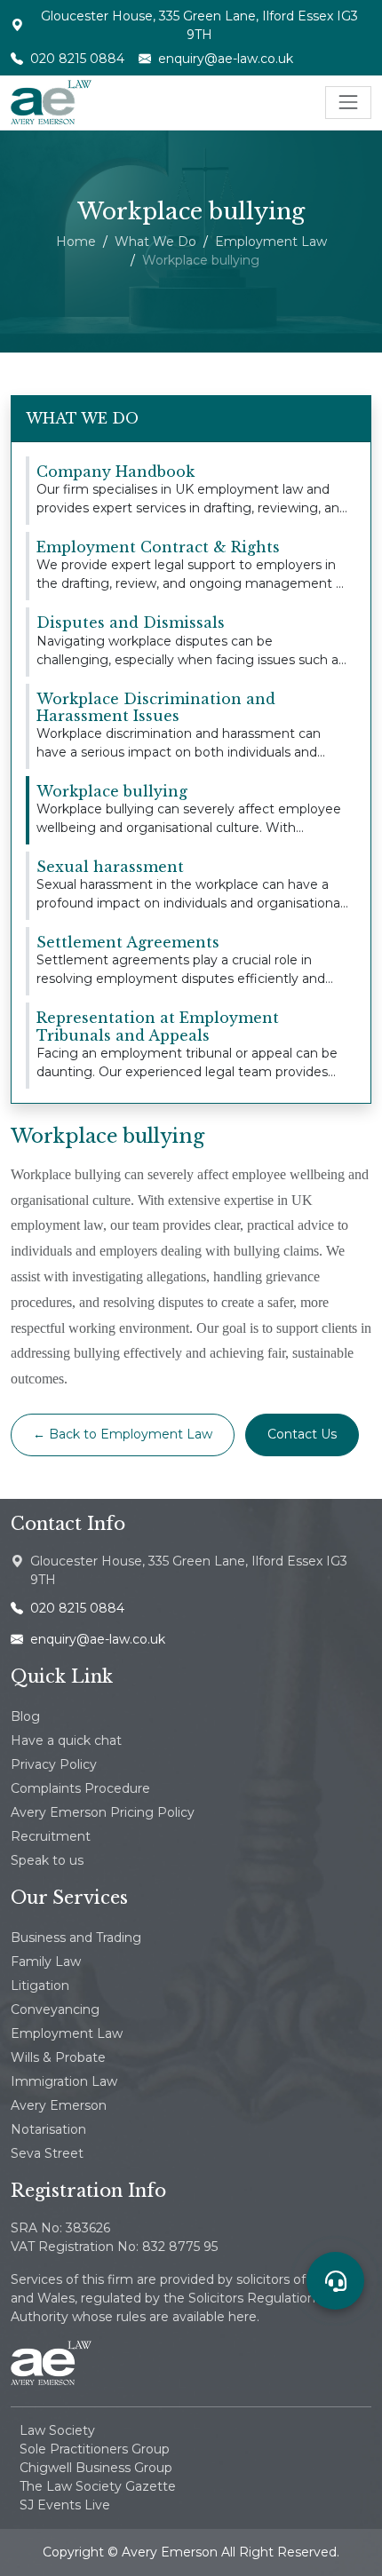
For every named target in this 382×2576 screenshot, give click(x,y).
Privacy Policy (54, 1764)
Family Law (46, 1962)
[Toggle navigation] (348, 102)
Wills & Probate (58, 2057)
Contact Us (302, 1434)
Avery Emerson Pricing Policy (103, 1812)
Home (76, 242)
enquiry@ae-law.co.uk (226, 59)
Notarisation (48, 2129)
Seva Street (47, 2153)
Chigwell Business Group (96, 2468)
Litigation (40, 1986)
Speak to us (47, 1860)
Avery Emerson (59, 2105)
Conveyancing (55, 2009)
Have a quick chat (66, 1740)
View (44, 465)
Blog (25, 1716)
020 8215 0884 (77, 59)
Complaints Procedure (80, 1788)
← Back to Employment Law (123, 1434)
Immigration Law (64, 2081)
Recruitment (51, 1836)
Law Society (57, 2430)
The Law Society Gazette (98, 2486)
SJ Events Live (65, 2505)
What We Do (155, 242)
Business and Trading (76, 1938)
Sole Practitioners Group (95, 2449)
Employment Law (271, 242)
